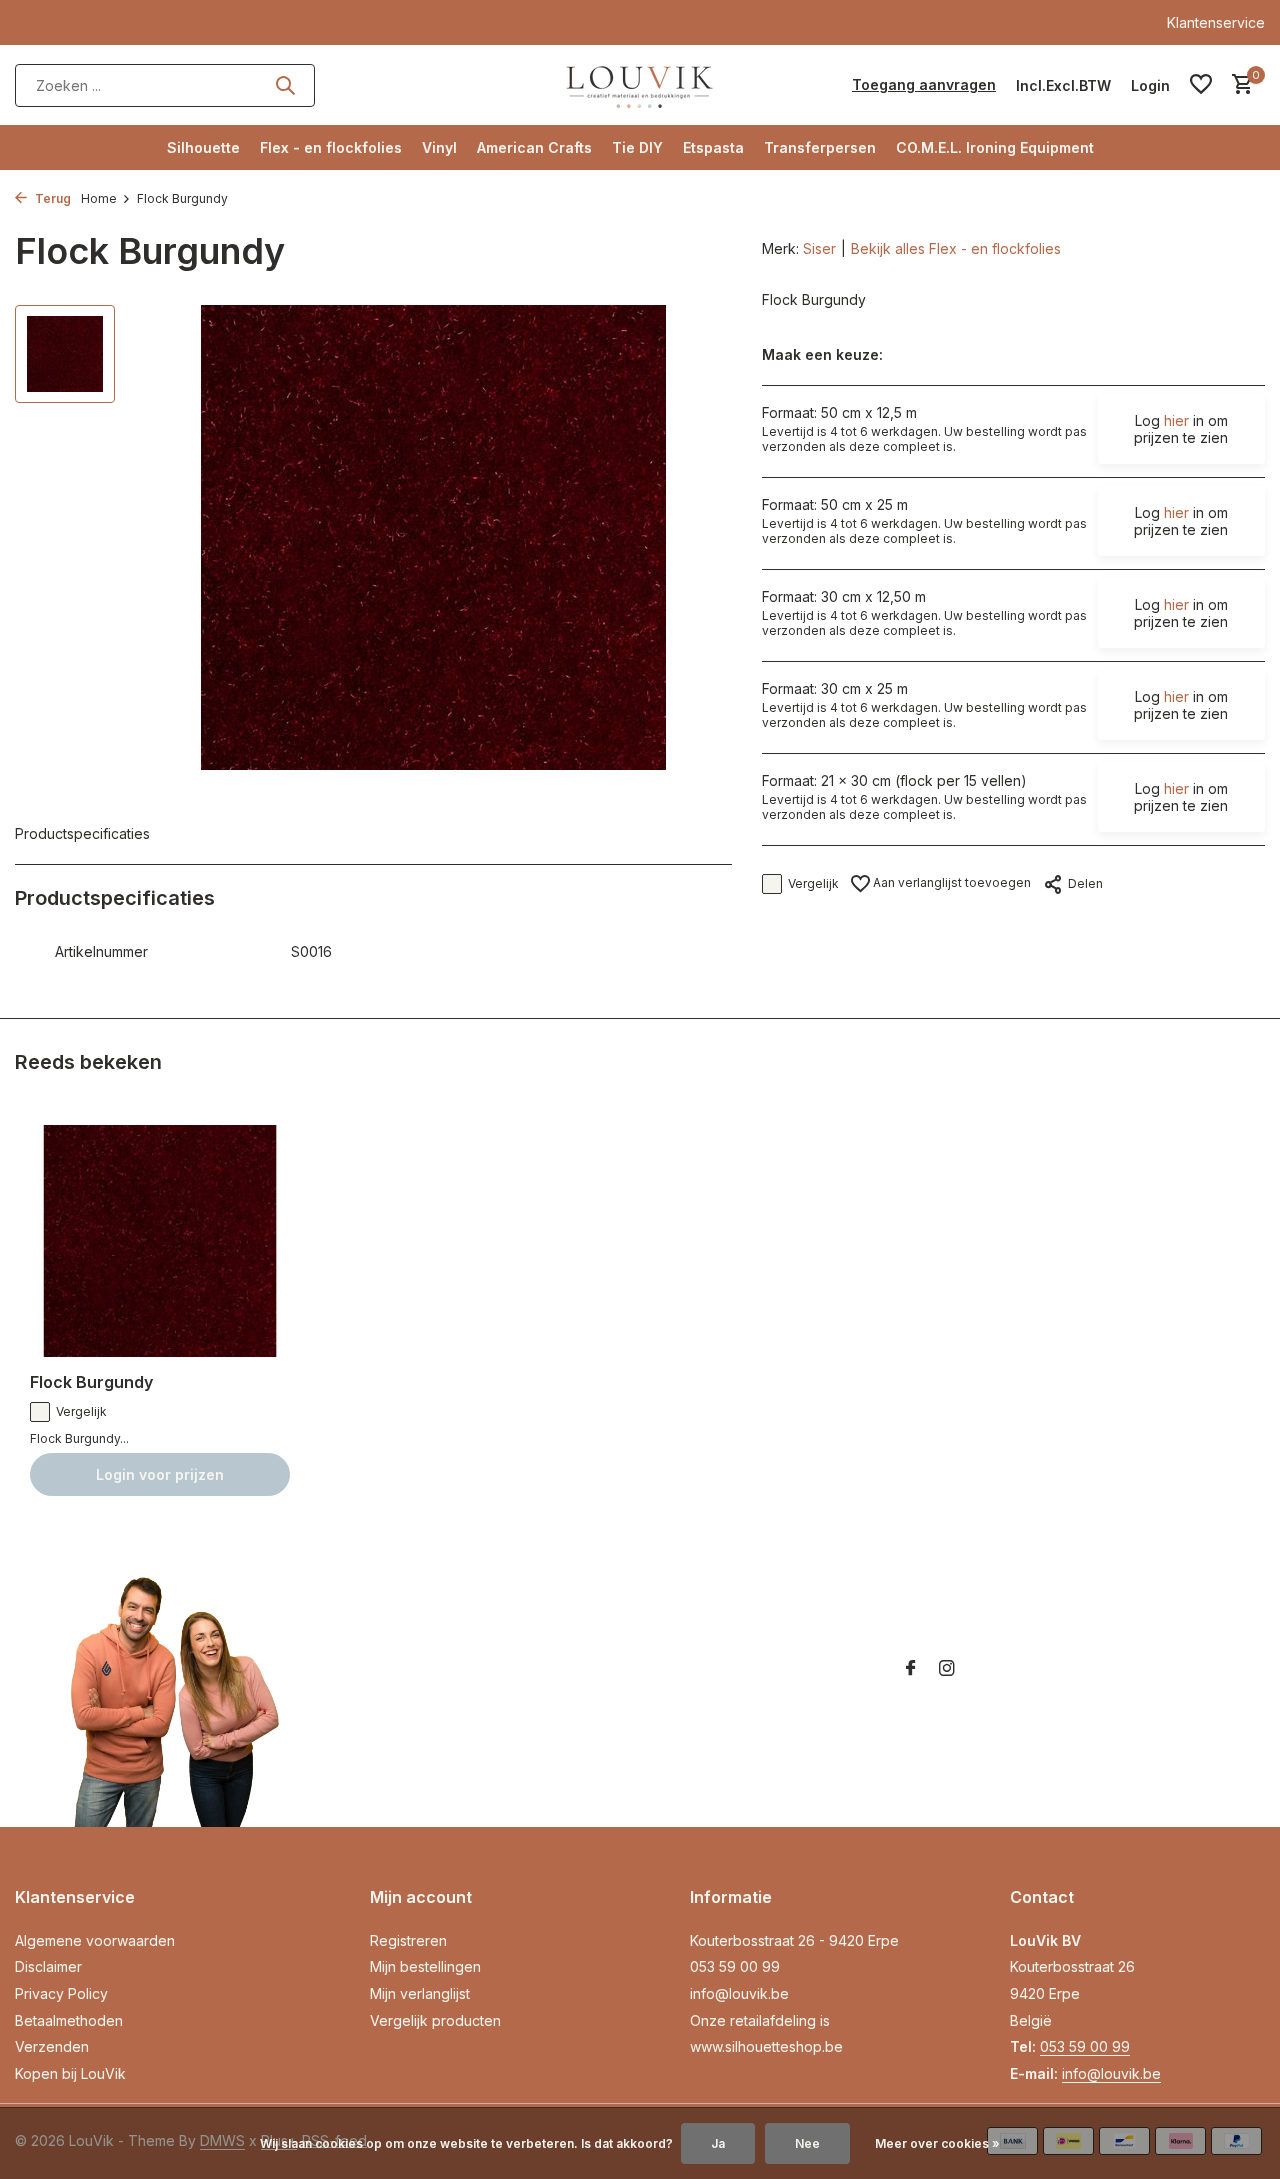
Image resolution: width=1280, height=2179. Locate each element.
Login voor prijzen (160, 1474)
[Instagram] (947, 1669)
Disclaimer (48, 1966)
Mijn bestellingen (425, 1966)
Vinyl (439, 147)
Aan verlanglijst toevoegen (950, 882)
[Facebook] (911, 1669)
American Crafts (534, 147)
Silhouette (203, 147)
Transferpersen (820, 147)
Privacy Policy (61, 1993)
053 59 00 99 (735, 1966)
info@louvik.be (739, 1993)
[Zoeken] (285, 85)
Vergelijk (813, 883)
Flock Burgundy (91, 1382)
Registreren (408, 1940)
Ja (718, 2143)
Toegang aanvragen (924, 84)
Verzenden (52, 2046)
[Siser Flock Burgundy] (160, 1241)
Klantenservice (1216, 22)
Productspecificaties (82, 833)
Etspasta (713, 147)
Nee (807, 2143)
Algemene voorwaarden (95, 1940)
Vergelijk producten (435, 2020)
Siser (819, 248)
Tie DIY (637, 147)
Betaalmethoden (69, 2020)
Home (99, 198)
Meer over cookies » (937, 2143)
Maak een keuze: (822, 354)
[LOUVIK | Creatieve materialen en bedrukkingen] (640, 85)
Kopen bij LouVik (70, 2073)
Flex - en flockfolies (331, 147)
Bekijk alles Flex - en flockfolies (956, 248)
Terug (51, 198)
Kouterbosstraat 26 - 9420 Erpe (794, 1940)
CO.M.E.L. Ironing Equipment (995, 147)
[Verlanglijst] (1201, 85)
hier (1176, 420)
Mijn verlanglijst (420, 1993)
